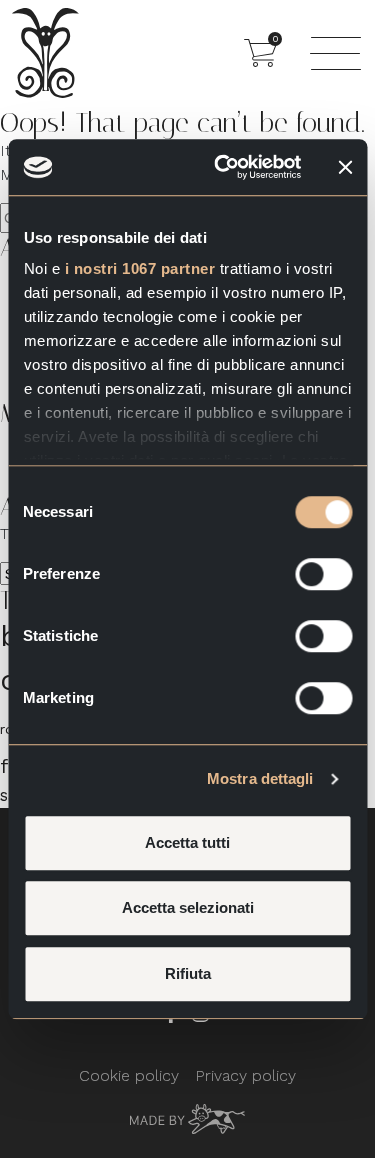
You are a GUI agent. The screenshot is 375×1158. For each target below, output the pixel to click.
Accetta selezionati (188, 907)
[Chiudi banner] (345, 167)
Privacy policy (245, 1075)
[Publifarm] (187, 1117)
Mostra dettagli (260, 778)
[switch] (323, 574)
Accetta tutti (187, 842)
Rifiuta (188, 973)
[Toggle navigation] (335, 53)
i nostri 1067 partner (139, 268)
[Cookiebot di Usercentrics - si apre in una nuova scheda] (223, 167)
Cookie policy (129, 1075)
